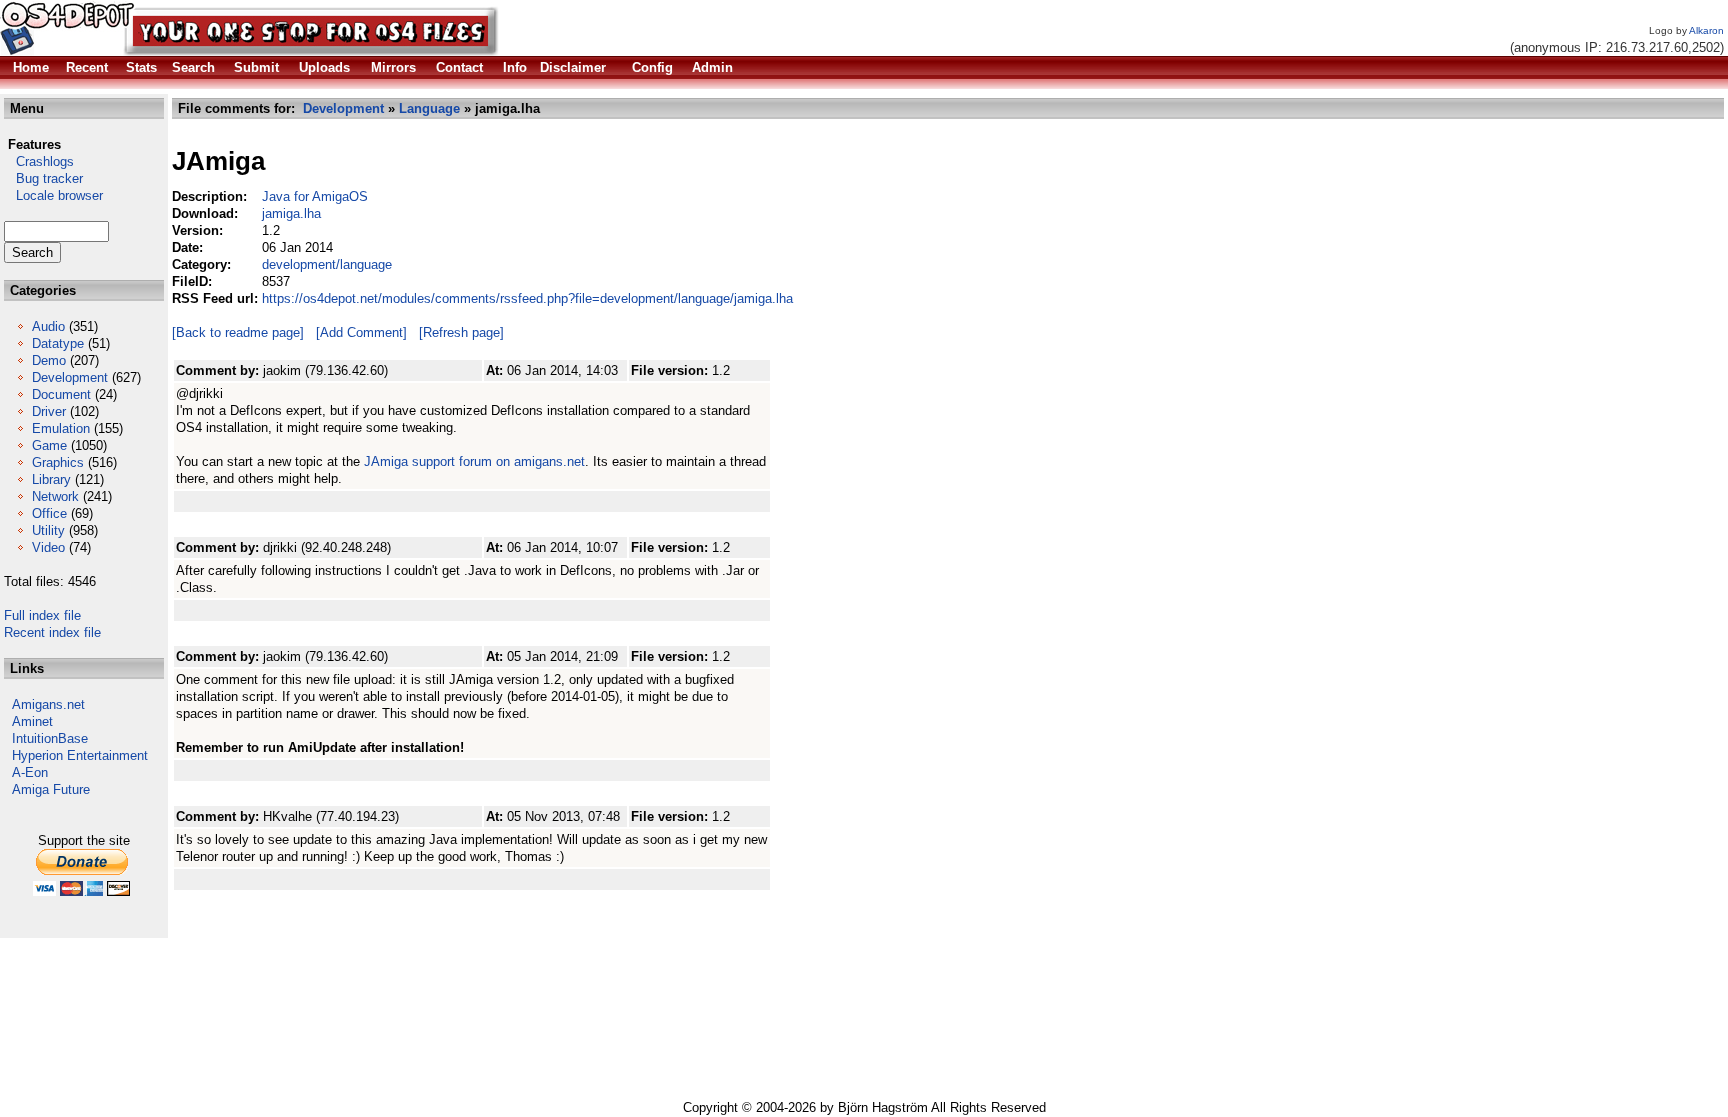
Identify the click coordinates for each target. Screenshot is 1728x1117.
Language (429, 108)
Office (49, 513)
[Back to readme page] (238, 332)
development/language (327, 264)
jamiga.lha (291, 213)
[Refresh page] (461, 332)
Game (49, 445)
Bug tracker (43, 178)
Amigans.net (48, 704)
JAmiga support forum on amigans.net (474, 461)
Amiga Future (51, 789)
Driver (49, 411)
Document (61, 394)
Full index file (42, 615)
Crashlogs (39, 161)
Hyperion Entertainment (80, 755)
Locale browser (53, 195)
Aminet (32, 721)
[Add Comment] (361, 332)
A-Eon (30, 772)
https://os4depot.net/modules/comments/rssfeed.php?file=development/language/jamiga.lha (527, 298)
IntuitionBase (50, 738)
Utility (48, 530)
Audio (48, 326)
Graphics (58, 462)
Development (70, 377)
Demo (49, 360)
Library (51, 479)
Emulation (61, 428)
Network (55, 496)
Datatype (58, 343)
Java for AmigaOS (315, 196)
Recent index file (52, 632)
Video (48, 547)
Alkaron (1706, 30)
